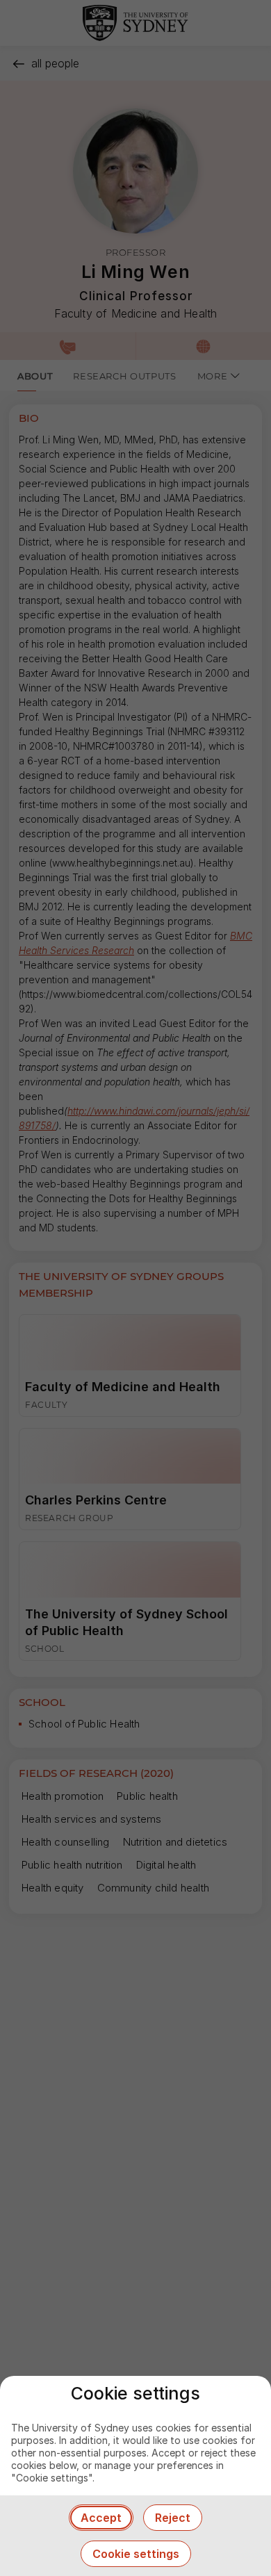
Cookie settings (136, 2554)
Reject (173, 2518)
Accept (101, 2518)
